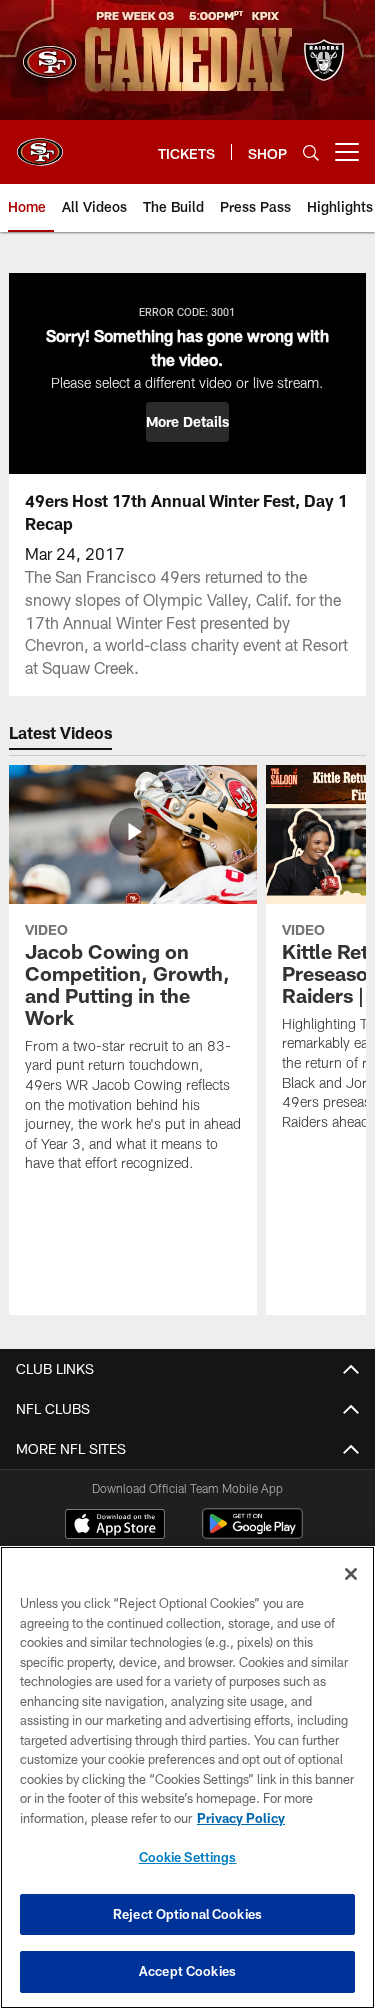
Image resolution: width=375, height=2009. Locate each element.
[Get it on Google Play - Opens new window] (252, 1533)
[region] (187, 1777)
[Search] (311, 152)
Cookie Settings (188, 1857)
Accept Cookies (187, 1971)
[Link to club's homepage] (40, 144)
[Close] (351, 1574)
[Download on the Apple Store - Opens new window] (115, 1526)
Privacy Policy (241, 1818)
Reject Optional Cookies (187, 1914)
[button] (187, 422)
